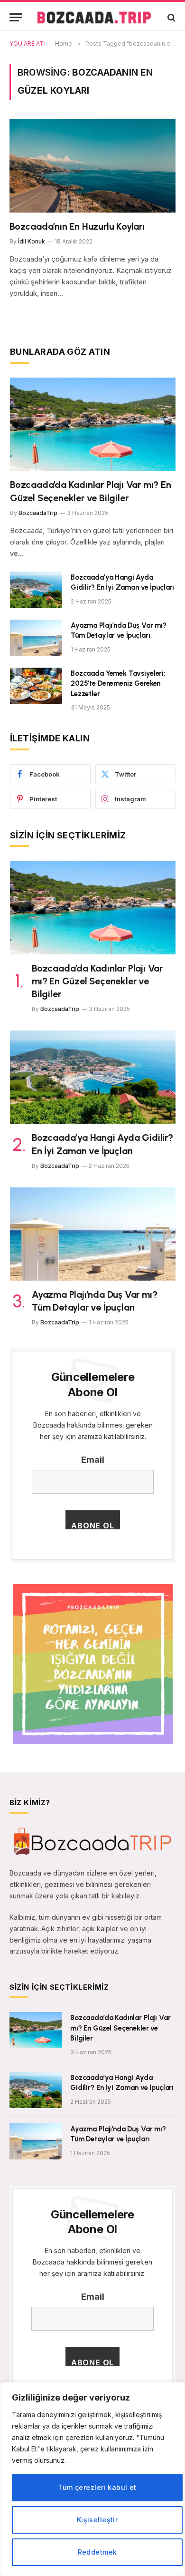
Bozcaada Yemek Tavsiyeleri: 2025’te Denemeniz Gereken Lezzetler (118, 684)
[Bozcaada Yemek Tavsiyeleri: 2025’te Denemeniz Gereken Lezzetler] (36, 686)
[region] (92, 2479)
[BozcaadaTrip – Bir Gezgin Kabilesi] (94, 17)
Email (93, 1460)
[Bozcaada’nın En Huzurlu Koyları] (92, 166)
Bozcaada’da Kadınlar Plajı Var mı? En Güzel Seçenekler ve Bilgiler (97, 981)
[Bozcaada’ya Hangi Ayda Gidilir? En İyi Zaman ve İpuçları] (36, 590)
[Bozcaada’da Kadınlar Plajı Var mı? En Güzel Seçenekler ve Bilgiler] (93, 424)
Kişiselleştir (97, 2520)
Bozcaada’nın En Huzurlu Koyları (77, 226)
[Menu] (16, 17)
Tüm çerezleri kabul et (97, 2487)
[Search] (171, 17)
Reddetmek (97, 2552)
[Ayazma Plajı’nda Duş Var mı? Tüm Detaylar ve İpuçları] (36, 638)
